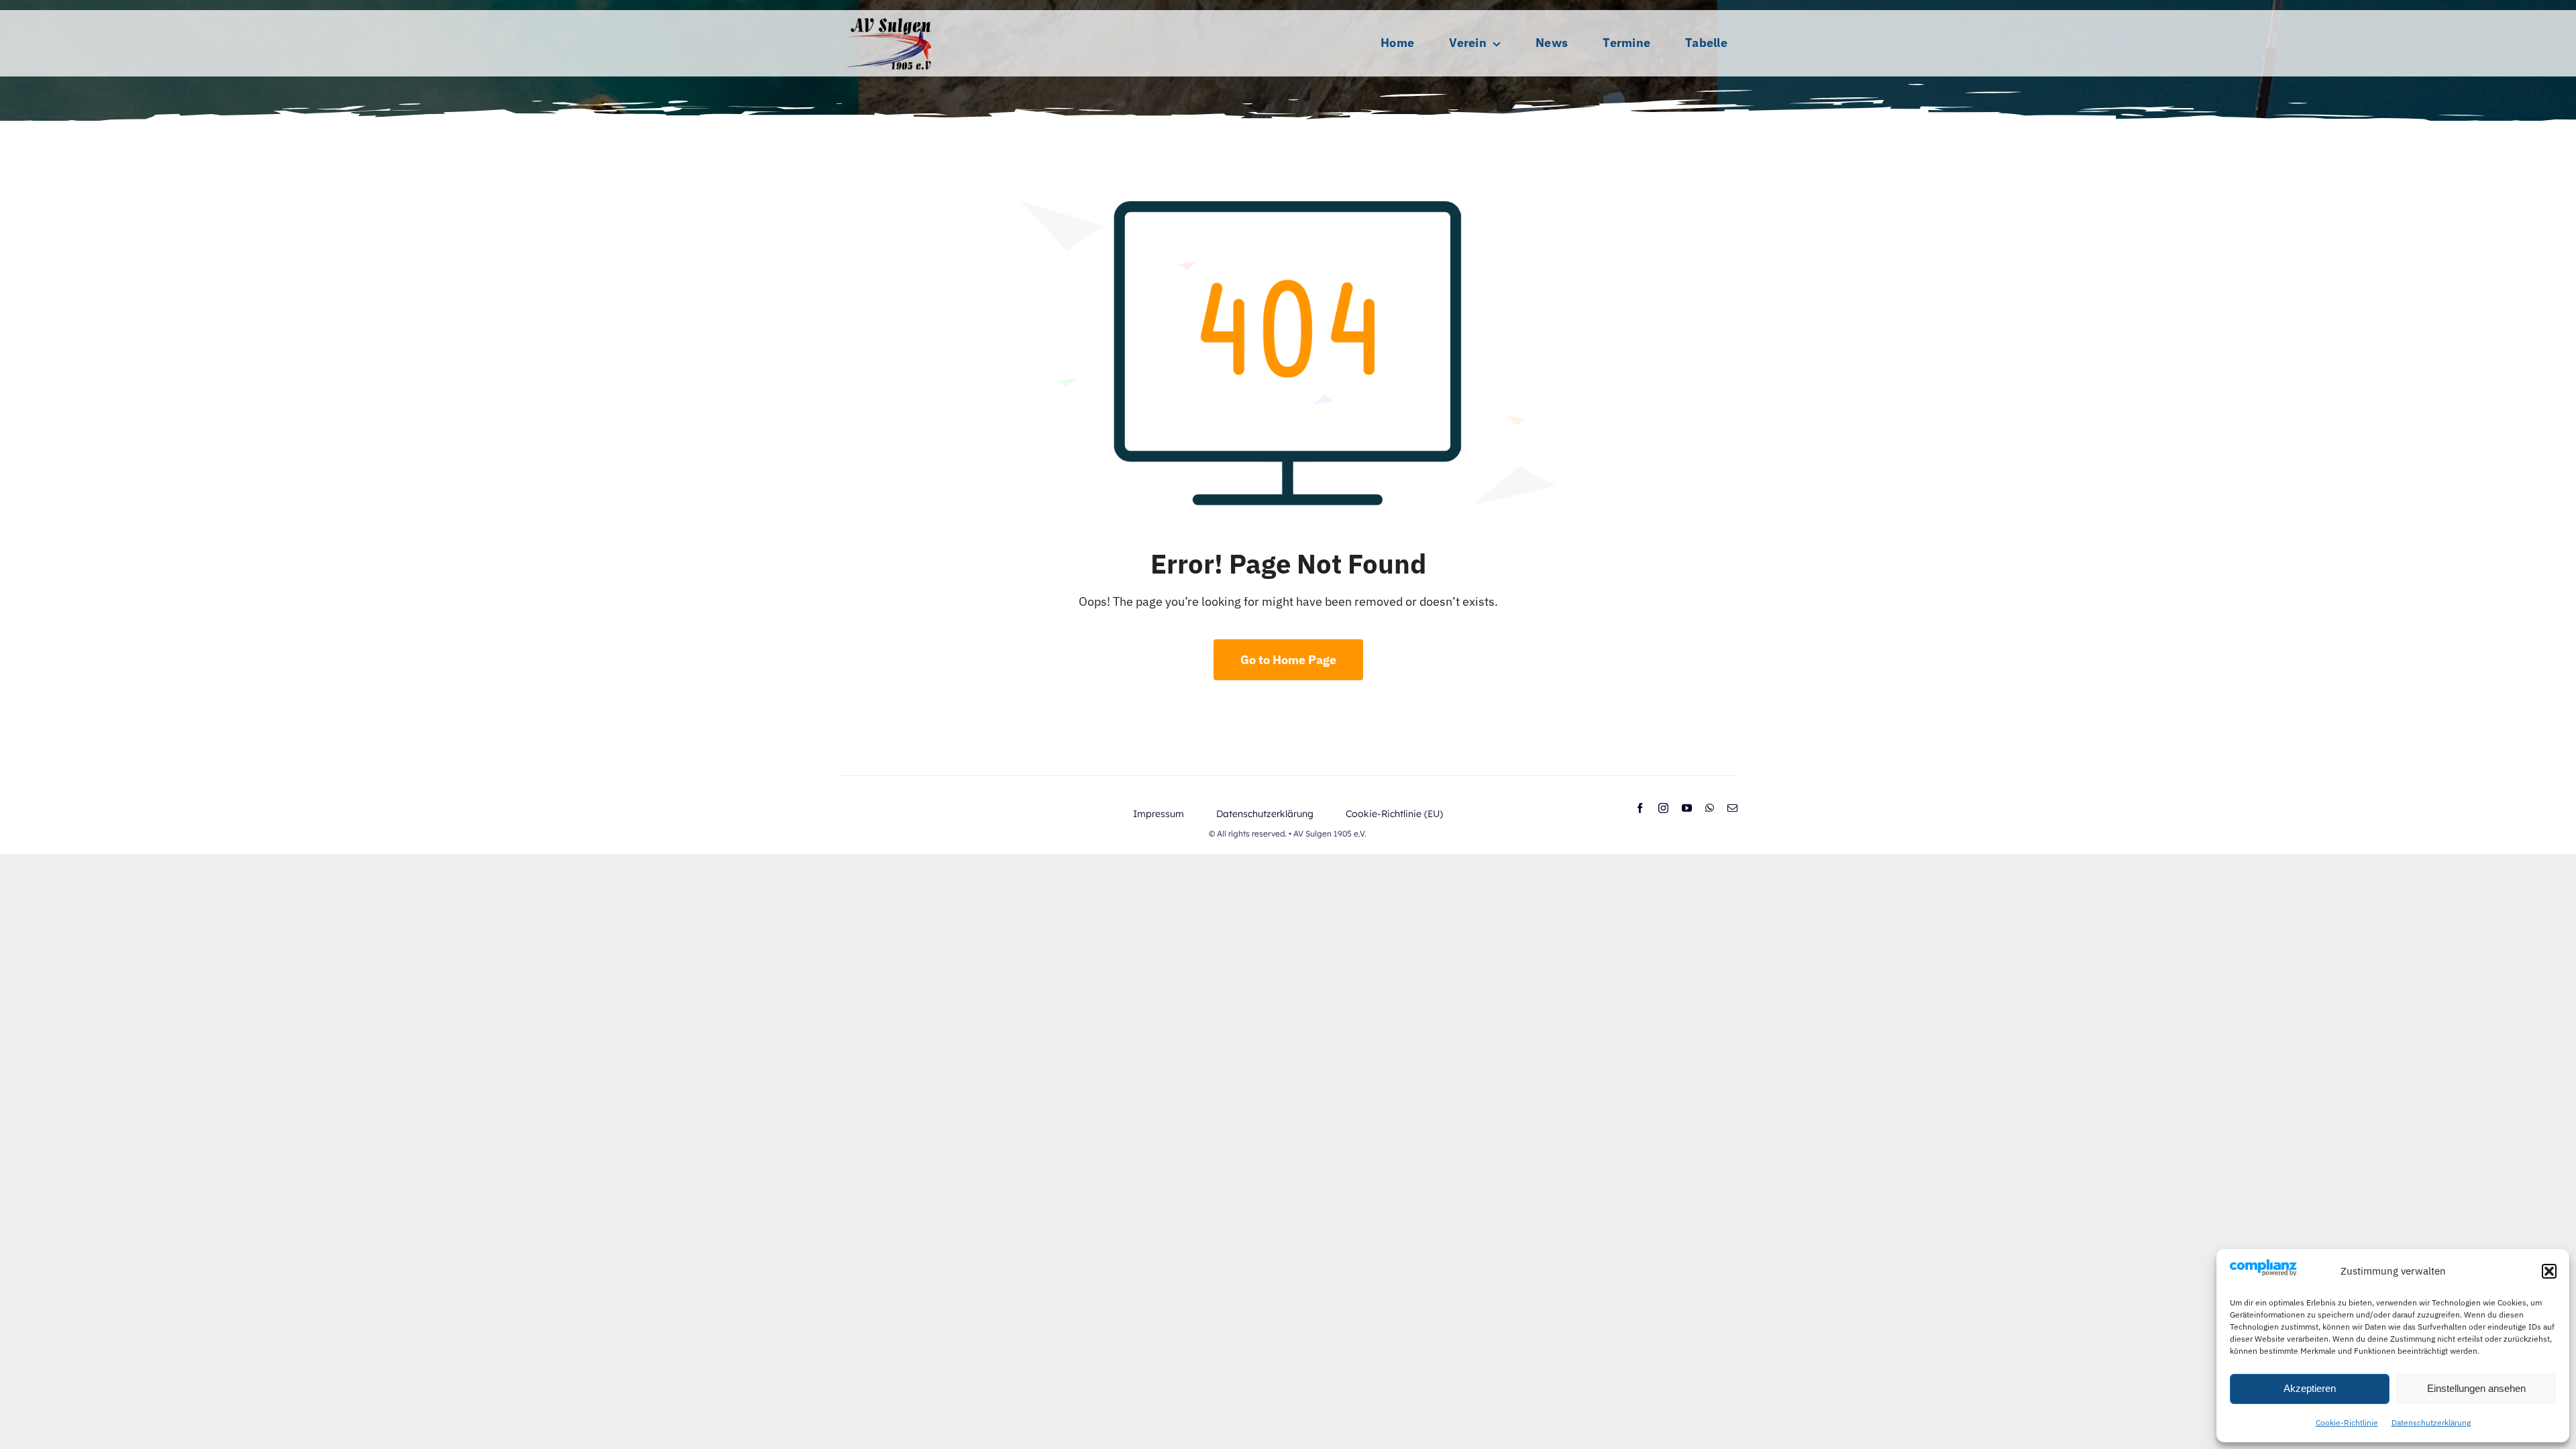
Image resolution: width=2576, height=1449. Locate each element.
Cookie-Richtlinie (2347, 1423)
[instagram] (1663, 808)
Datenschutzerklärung (2431, 1423)
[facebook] (1640, 808)
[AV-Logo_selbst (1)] (889, 16)
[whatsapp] (1710, 808)
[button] (2549, 1271)
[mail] (1732, 808)
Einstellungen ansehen (2476, 1388)
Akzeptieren (2310, 1388)
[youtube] (1687, 808)
